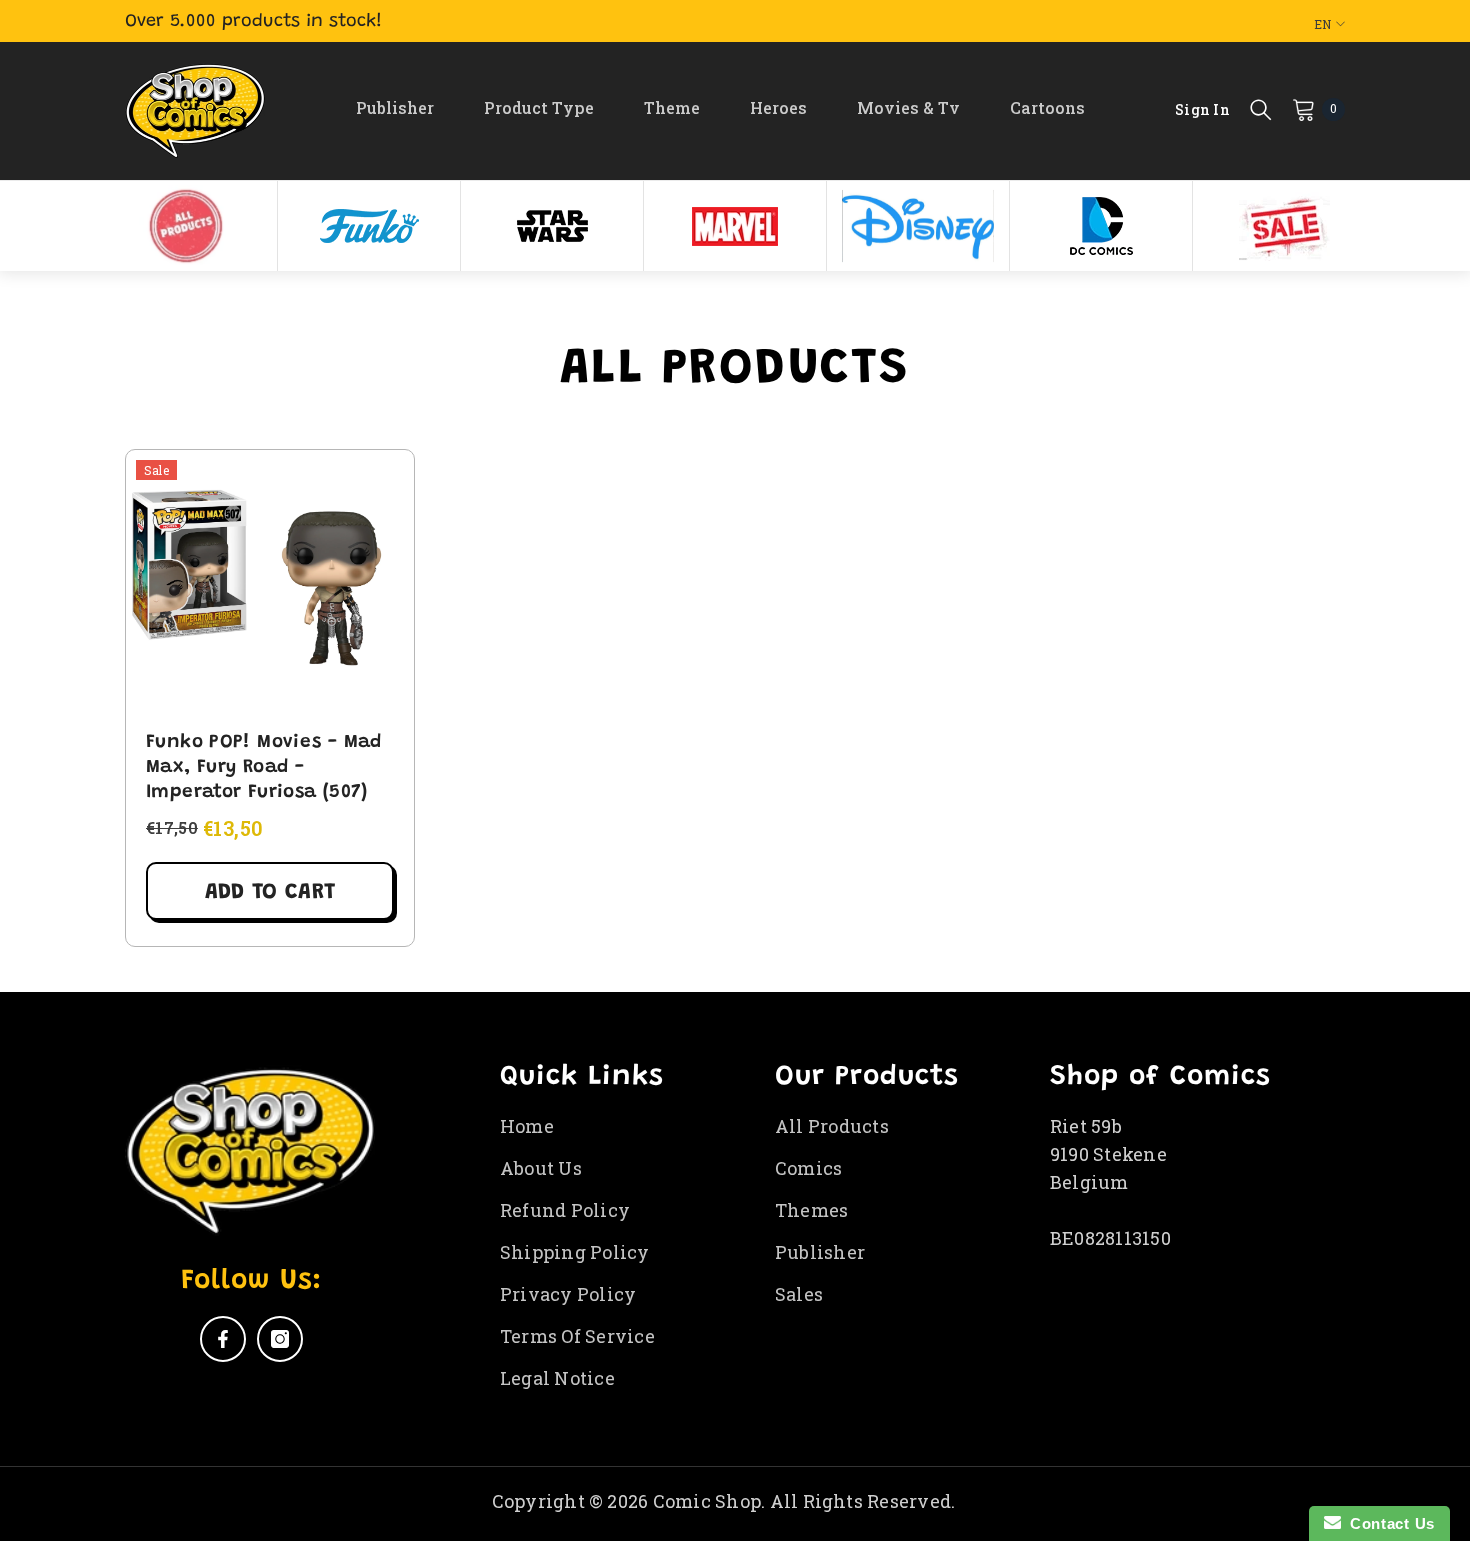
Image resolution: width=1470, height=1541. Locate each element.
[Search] (1261, 109)
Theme (672, 107)
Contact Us (1388, 1523)
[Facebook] (223, 1339)
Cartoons (1047, 107)
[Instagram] (280, 1339)
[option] (186, 226)
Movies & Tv (908, 107)
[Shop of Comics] (186, 226)
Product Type (539, 107)
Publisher (395, 107)
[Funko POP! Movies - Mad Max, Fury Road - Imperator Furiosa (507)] (270, 580)
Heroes (778, 107)
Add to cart (270, 893)
